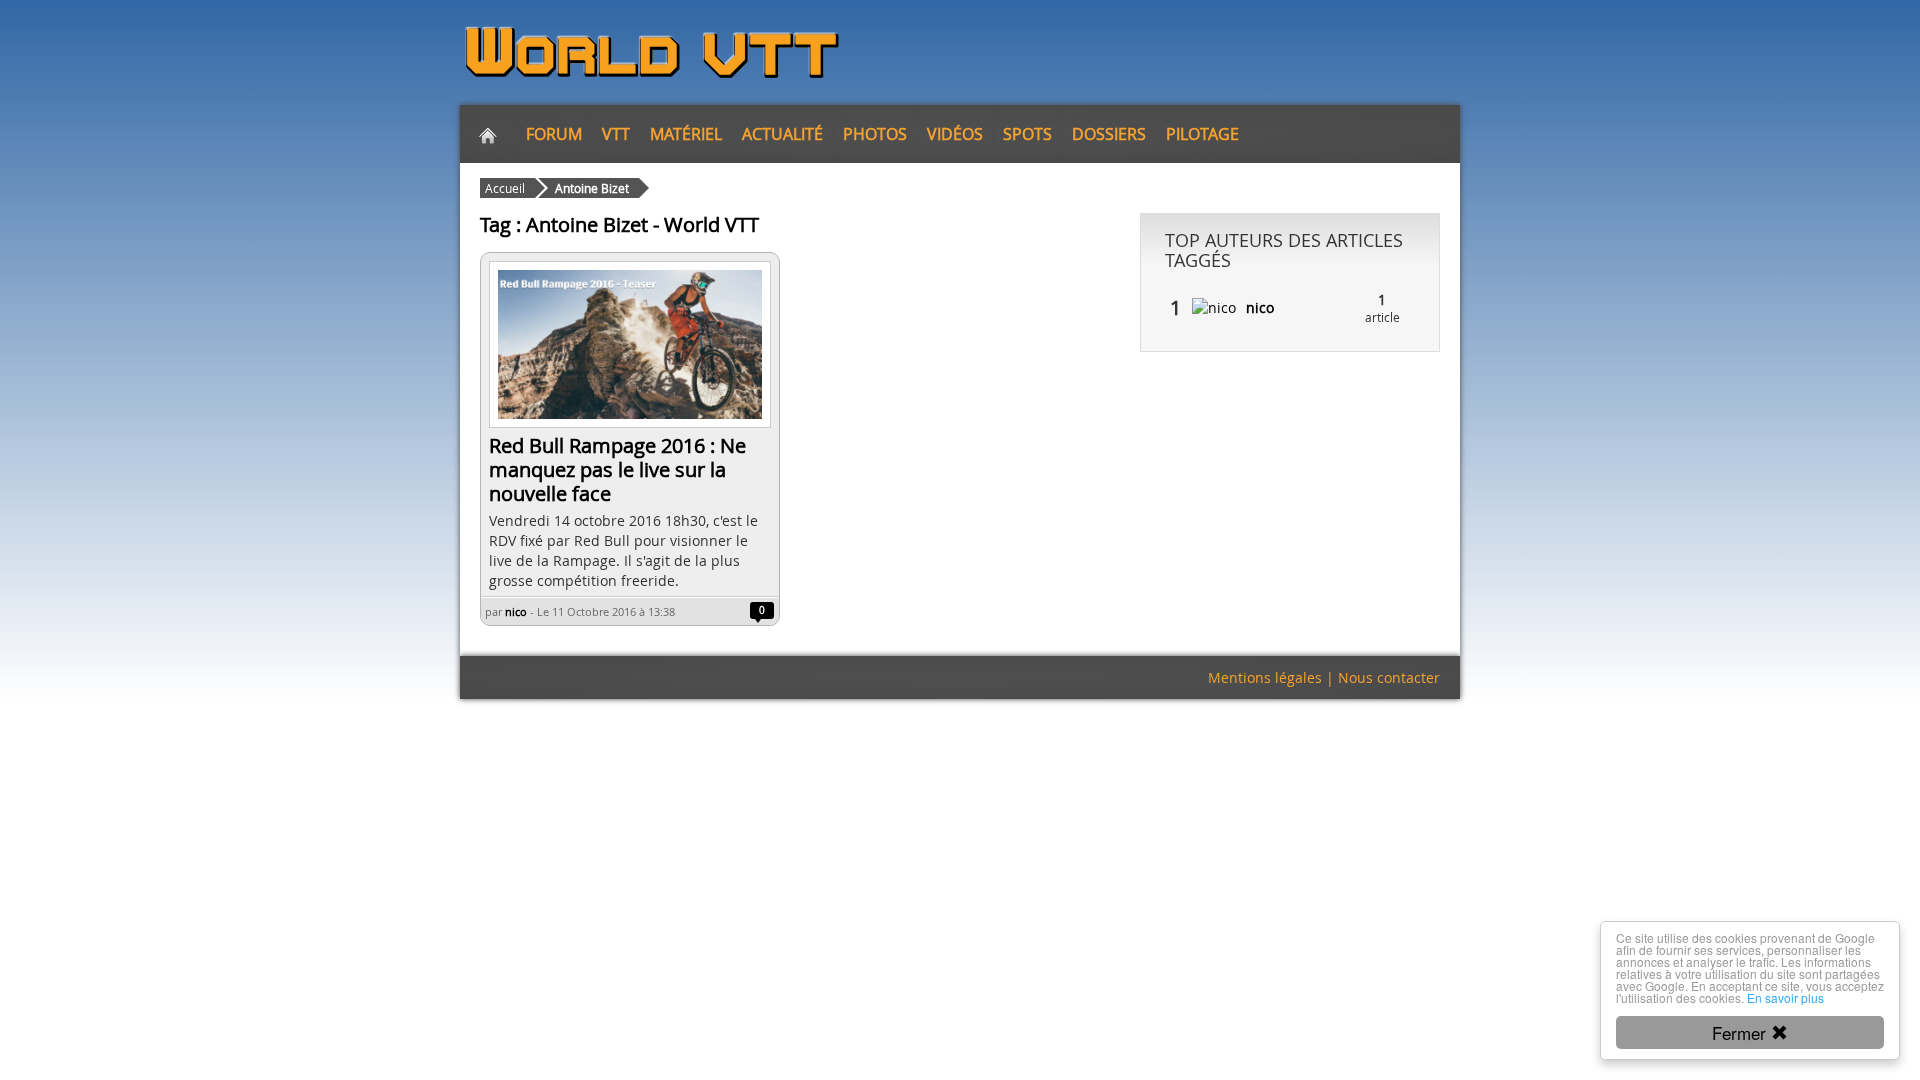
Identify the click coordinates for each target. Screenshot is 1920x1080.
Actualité (782, 134)
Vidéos (955, 134)
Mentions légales (1265, 677)
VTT (616, 134)
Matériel (686, 134)
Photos (875, 134)
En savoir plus (1785, 997)
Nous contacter (1389, 677)
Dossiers (1109, 134)
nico (516, 611)
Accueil (505, 188)
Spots (1027, 134)
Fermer (1741, 1032)
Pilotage (1202, 134)
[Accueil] (488, 134)
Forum (554, 134)
